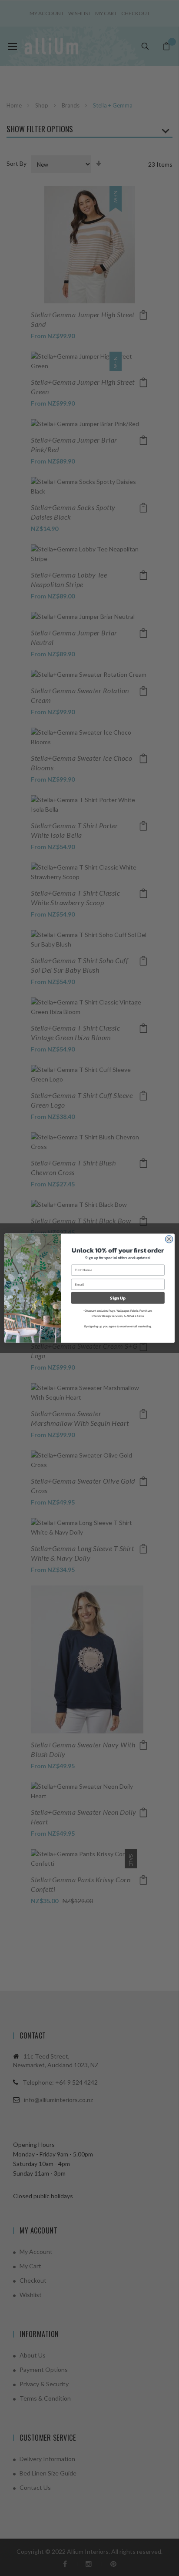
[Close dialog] (169, 1239)
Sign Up (118, 1298)
